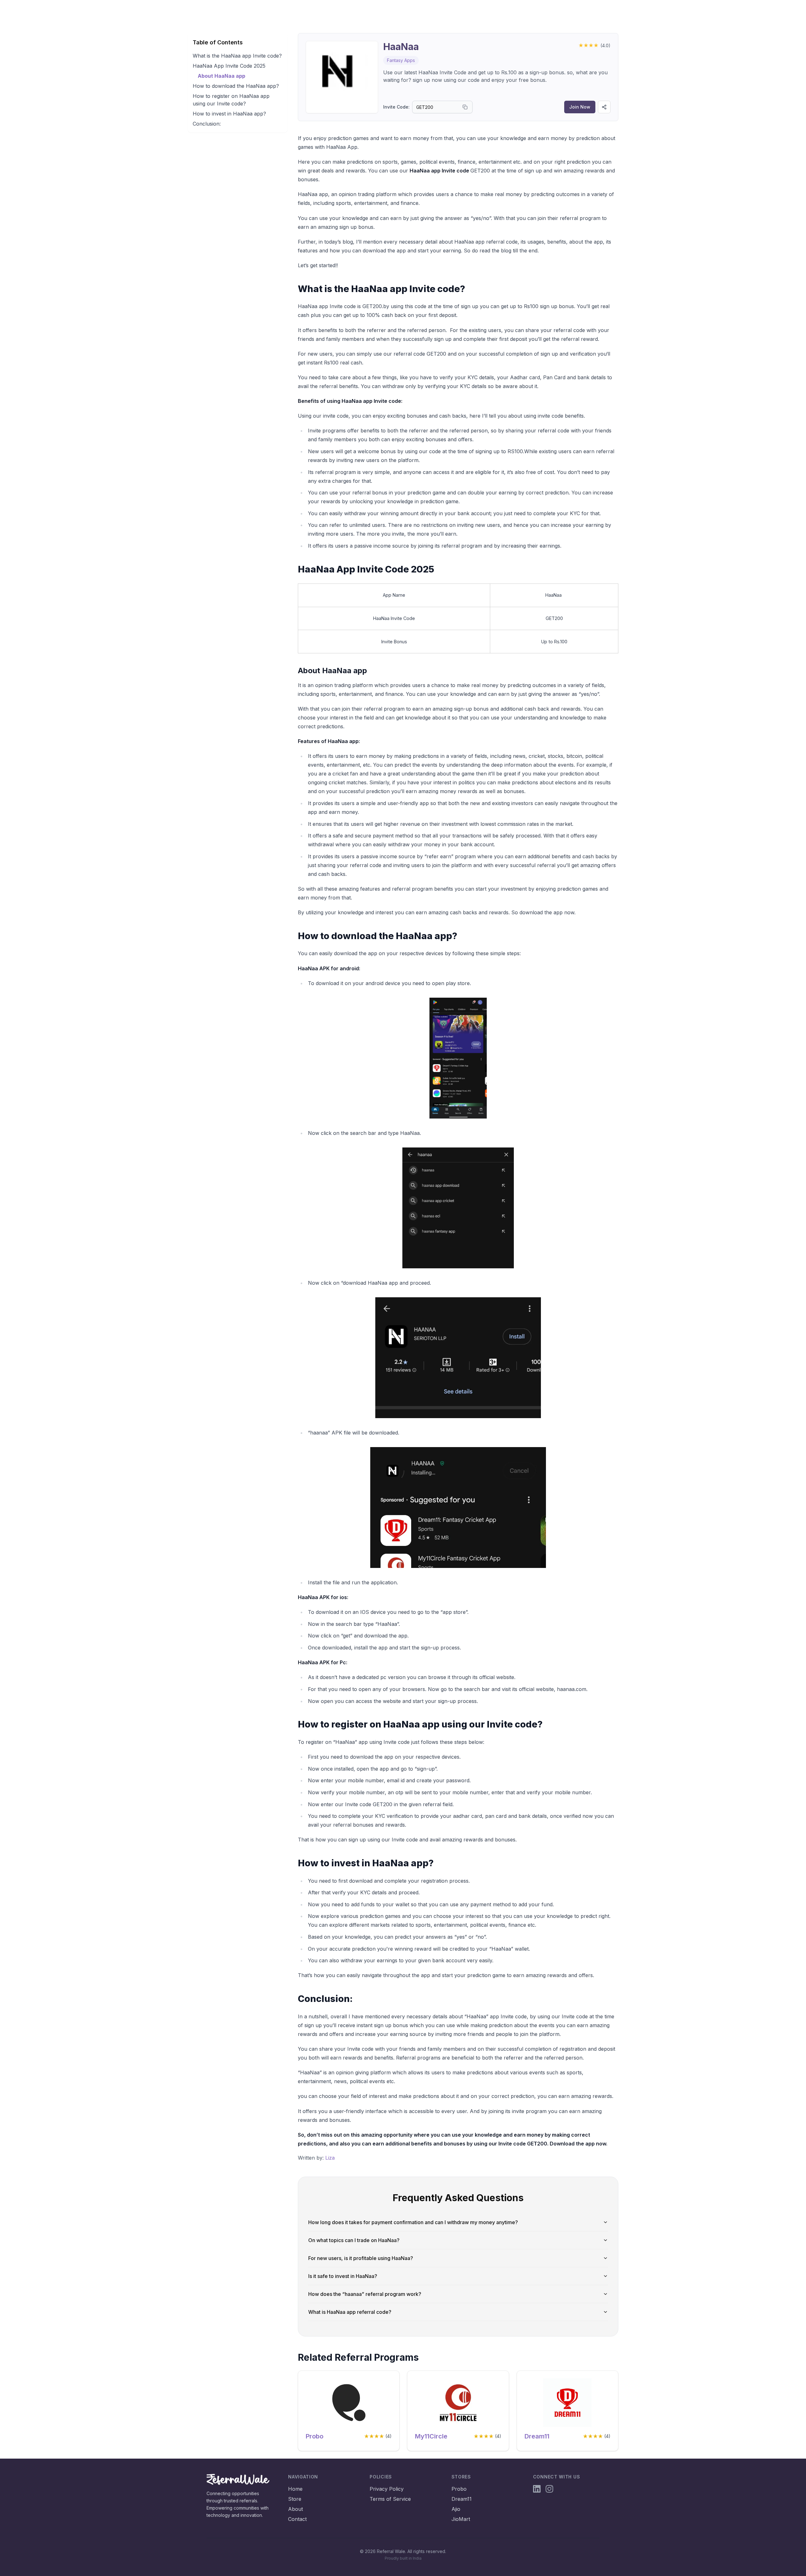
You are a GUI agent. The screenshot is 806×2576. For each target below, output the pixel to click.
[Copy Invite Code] (465, 107)
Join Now (580, 107)
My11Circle (431, 2436)
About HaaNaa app (221, 76)
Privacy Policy (387, 2489)
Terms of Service (390, 2499)
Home (295, 2489)
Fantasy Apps (401, 60)
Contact (297, 2519)
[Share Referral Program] (604, 107)
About (295, 2509)
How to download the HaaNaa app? (236, 86)
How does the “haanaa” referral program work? (365, 2294)
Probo (315, 2436)
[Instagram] (549, 2489)
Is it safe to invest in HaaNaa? (343, 2276)
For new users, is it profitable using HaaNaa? (361, 2258)
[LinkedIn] (537, 2489)
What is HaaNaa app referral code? (350, 2312)
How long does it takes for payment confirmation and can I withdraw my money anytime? (413, 2222)
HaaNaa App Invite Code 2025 (229, 66)
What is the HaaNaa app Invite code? (237, 56)
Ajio (456, 2509)
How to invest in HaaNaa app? (229, 114)
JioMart (461, 2519)
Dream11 (537, 2436)
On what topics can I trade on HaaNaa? (354, 2240)
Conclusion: (207, 124)
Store (295, 2499)
